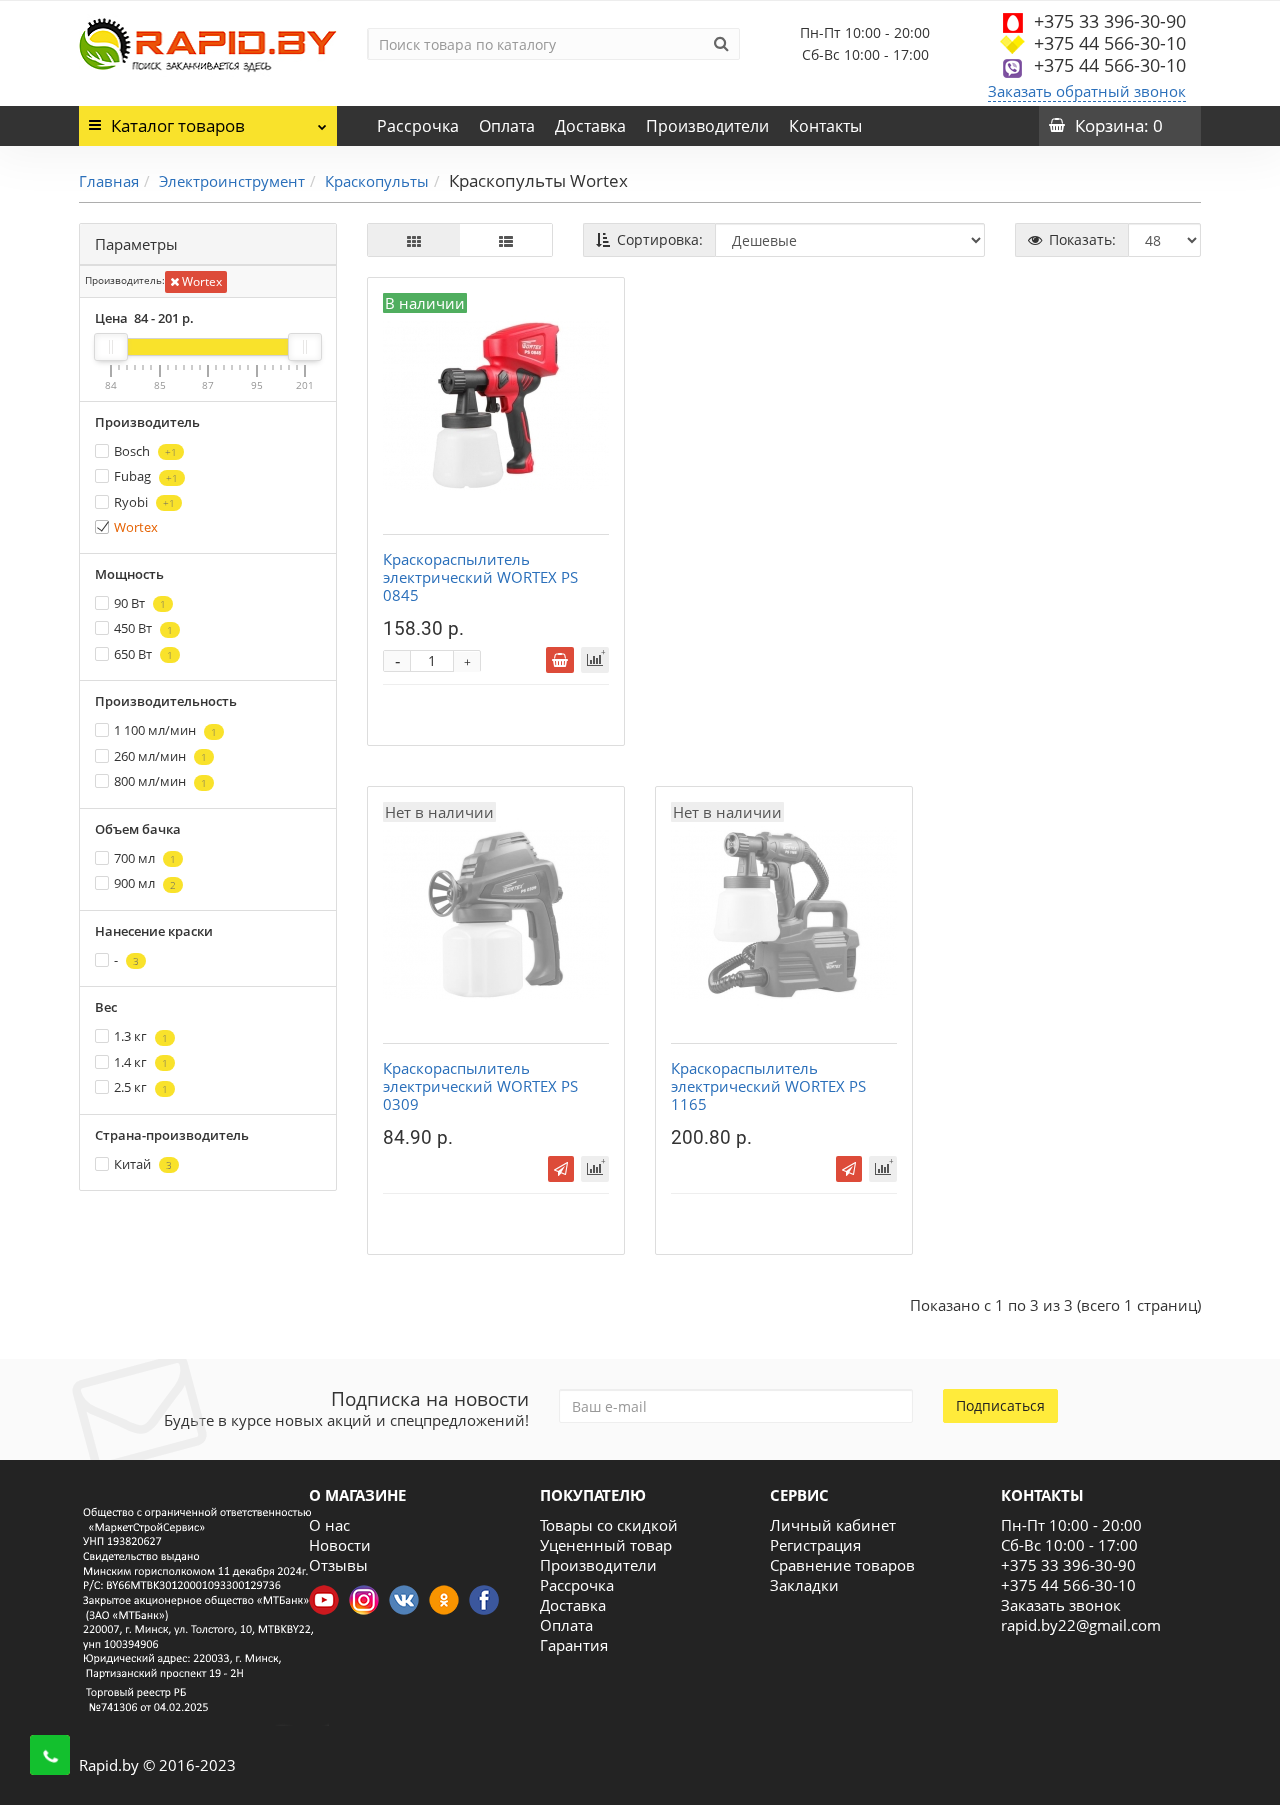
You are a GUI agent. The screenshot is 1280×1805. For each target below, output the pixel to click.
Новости (340, 1545)
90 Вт (140, 603)
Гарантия (574, 1645)
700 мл (145, 858)
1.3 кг (141, 1036)
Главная (109, 181)
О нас (329, 1525)
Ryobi (144, 502)
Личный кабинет (833, 1525)
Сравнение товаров (842, 1565)
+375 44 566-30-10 (1110, 43)
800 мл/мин (160, 781)
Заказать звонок (1061, 1605)
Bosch (145, 451)
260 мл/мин (160, 756)
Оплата (507, 126)
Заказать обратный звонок (1087, 91)
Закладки (804, 1585)
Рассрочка (418, 126)
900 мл (145, 883)
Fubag (146, 476)
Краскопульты (377, 181)
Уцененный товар (606, 1545)
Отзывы (338, 1565)
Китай (143, 1164)
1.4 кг (141, 1062)
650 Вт (143, 654)
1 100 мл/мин (165, 730)
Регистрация (815, 1545)
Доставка (590, 126)
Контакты (825, 126)
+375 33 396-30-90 (1110, 21)
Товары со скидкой (609, 1525)
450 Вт (143, 628)
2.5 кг (141, 1087)
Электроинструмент (232, 181)
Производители (707, 126)
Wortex (200, 281)
